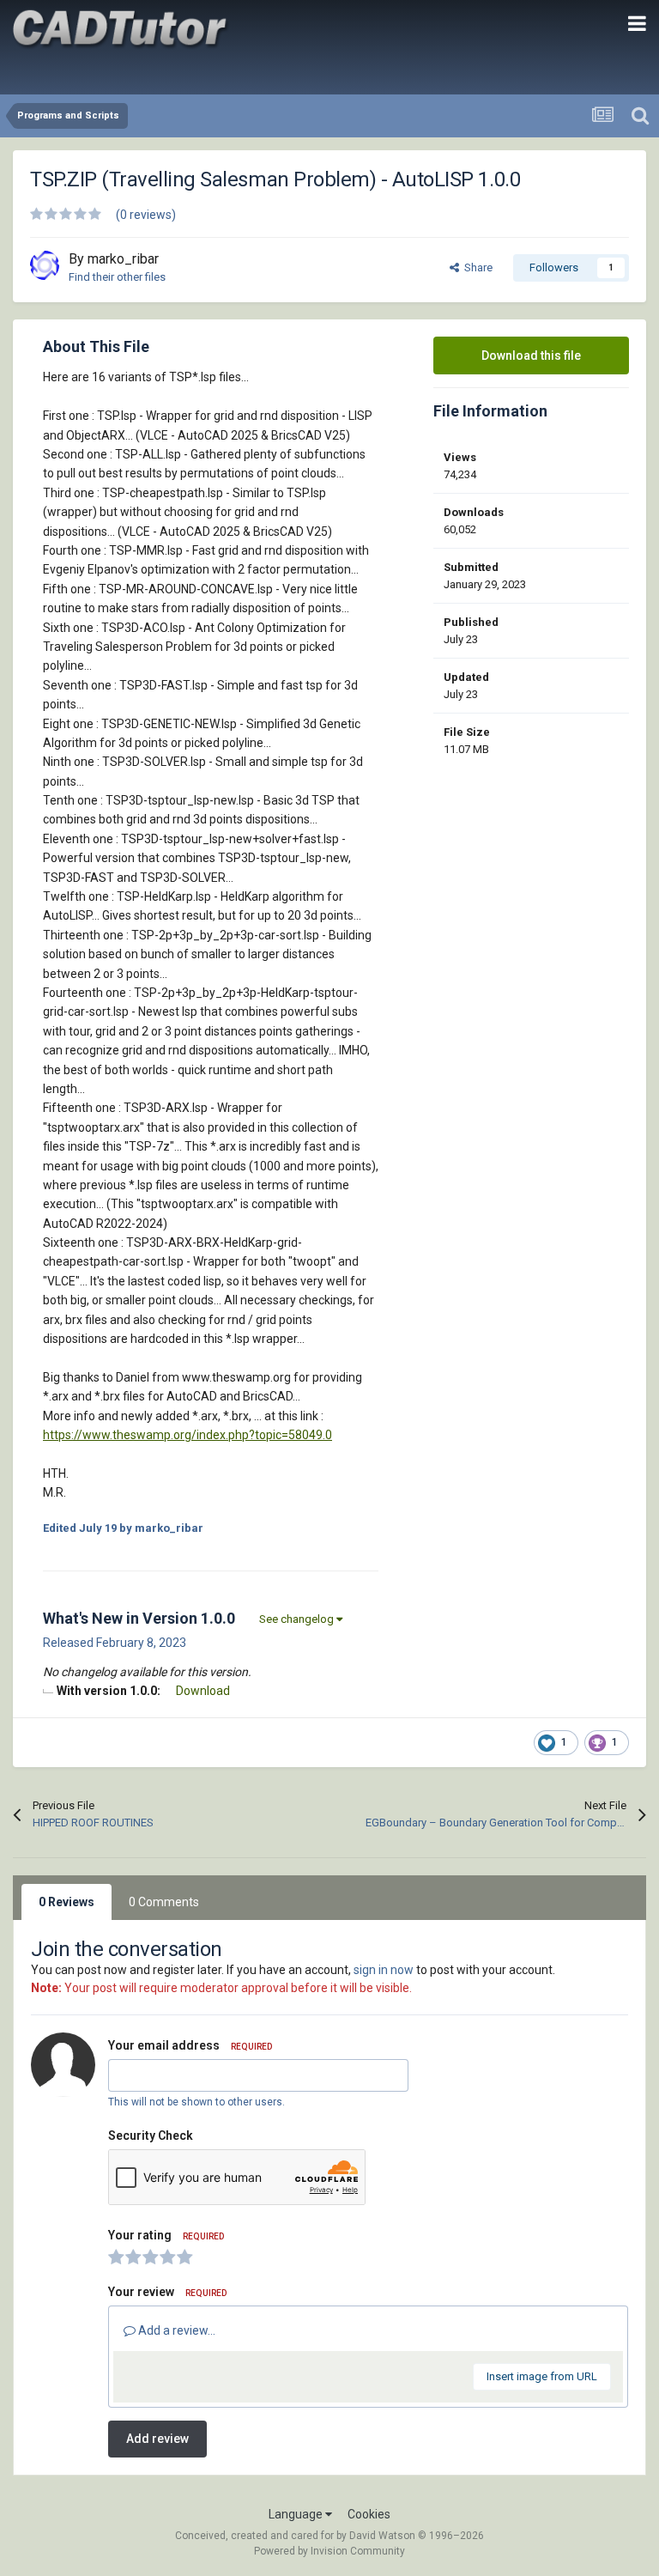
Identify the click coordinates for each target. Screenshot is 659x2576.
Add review (157, 2439)
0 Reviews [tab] (67, 1902)
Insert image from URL (542, 2376)
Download (203, 1691)
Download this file (531, 355)
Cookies (369, 2514)
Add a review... (175, 2330)
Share (476, 267)
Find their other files (117, 277)
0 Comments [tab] (164, 1902)
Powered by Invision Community (329, 2551)
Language (297, 2514)
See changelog (298, 1619)
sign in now (384, 1970)
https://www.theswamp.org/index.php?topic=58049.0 (187, 1435)
